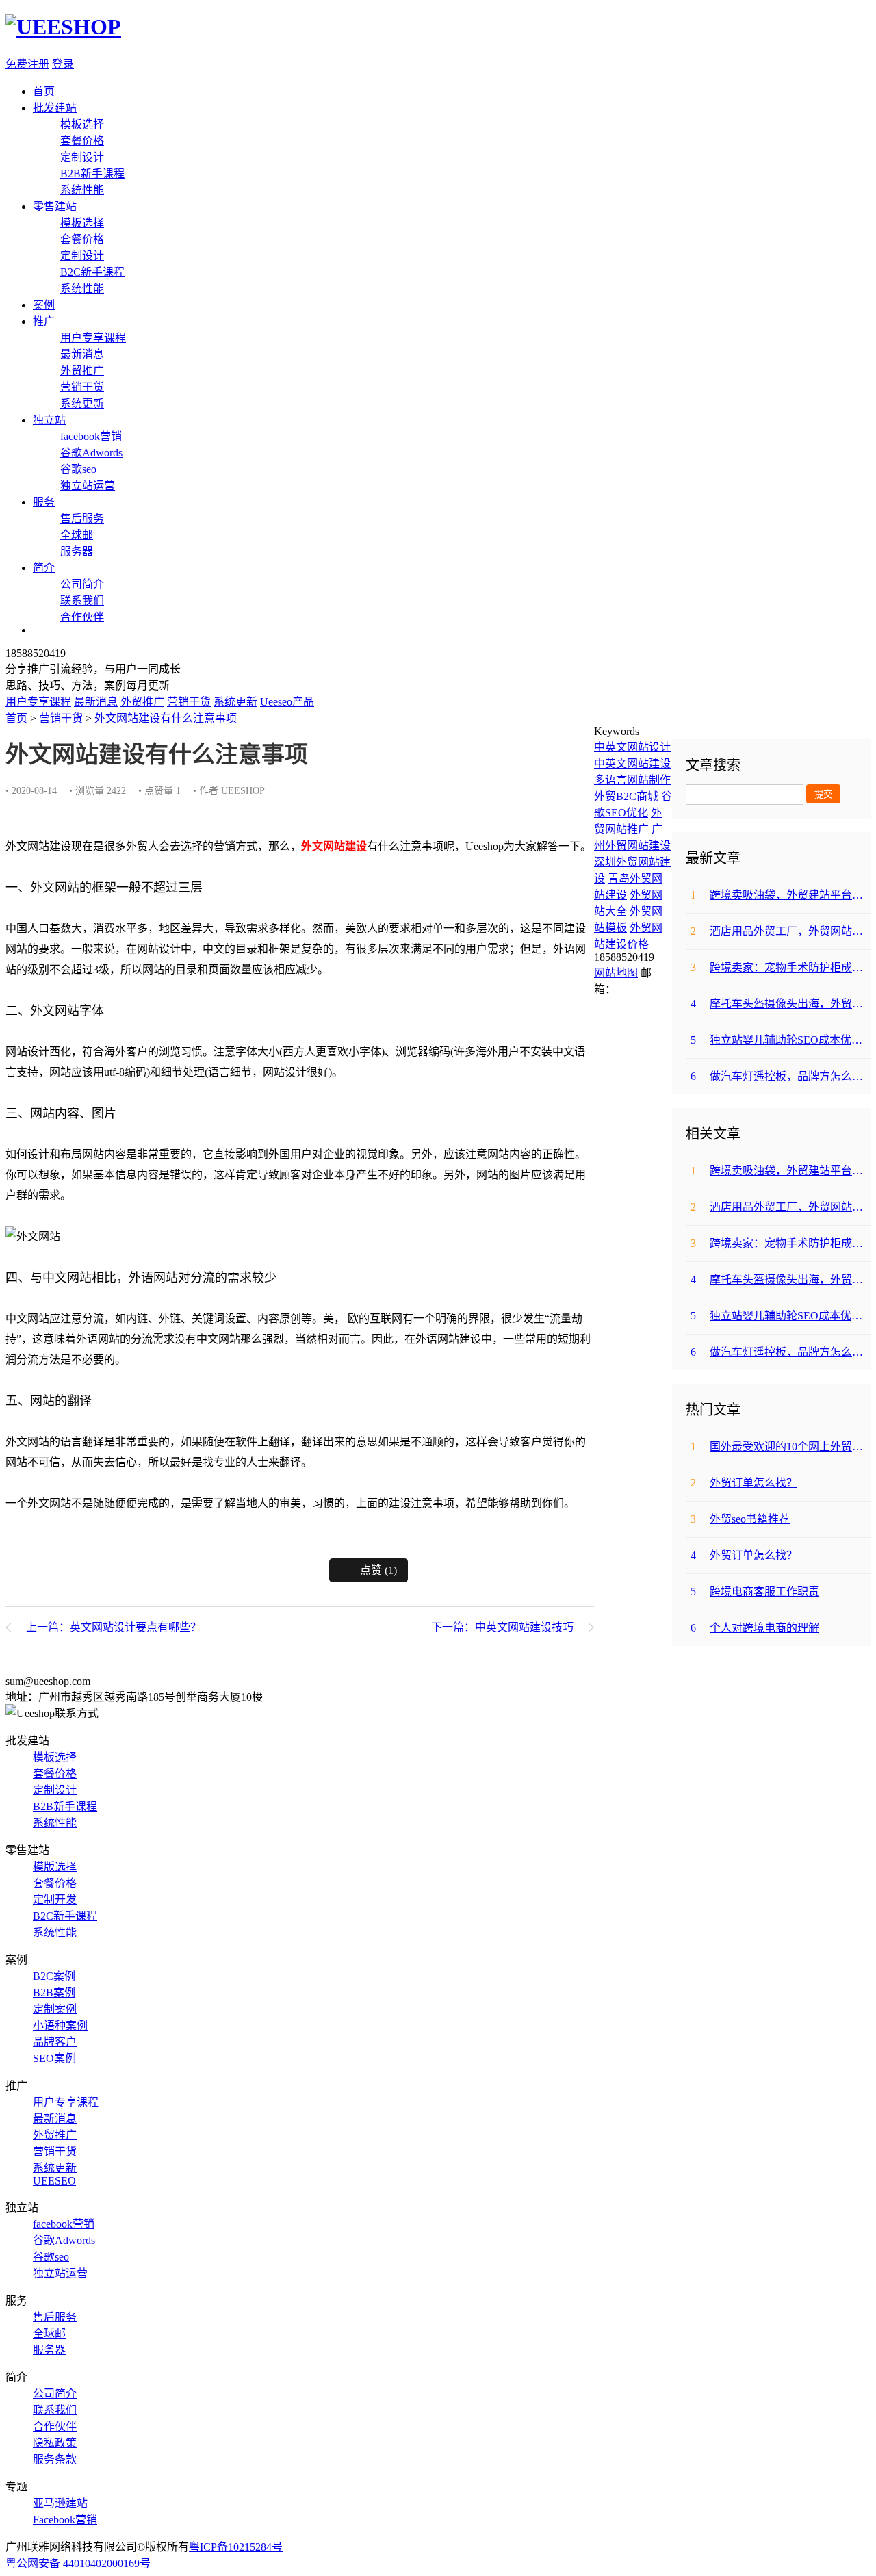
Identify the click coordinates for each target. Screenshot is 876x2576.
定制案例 (55, 2009)
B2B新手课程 (92, 173)
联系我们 (82, 601)
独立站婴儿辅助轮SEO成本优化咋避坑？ (781, 1040)
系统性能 (82, 190)
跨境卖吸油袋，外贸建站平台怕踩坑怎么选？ (781, 895)
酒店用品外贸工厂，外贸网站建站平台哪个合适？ (781, 931)
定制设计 (82, 157)
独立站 (49, 420)
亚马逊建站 (60, 2503)
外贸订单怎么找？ (744, 1483)
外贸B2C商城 (626, 796)
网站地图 (616, 973)
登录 (63, 64)
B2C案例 (54, 1976)
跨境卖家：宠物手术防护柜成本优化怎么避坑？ (781, 967)
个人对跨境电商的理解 (755, 1628)
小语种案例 (60, 2025)
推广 (44, 321)
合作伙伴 (82, 617)
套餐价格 (82, 141)
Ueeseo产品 (287, 702)
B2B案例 (54, 1993)
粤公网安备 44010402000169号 (78, 2563)
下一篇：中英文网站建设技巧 (502, 1627)
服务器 (77, 551)
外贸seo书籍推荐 (740, 1519)
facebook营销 (91, 436)
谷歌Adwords (91, 453)
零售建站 (55, 206)
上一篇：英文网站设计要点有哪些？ (114, 1627)
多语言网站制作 (632, 780)
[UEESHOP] (63, 27)
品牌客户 (55, 2042)
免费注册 (27, 64)
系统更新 (82, 403)
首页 (44, 91)
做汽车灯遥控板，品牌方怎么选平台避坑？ (781, 1076)
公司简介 (82, 584)
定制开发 (55, 1899)
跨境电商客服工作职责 (755, 1592)
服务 (44, 502)
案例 (44, 305)
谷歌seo (78, 469)
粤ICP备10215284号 (236, 2547)
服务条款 (55, 2459)
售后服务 (82, 518)
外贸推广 (82, 371)
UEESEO (54, 2181)
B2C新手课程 (92, 272)
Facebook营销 (65, 2520)
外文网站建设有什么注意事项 (166, 718)
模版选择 (55, 1867)
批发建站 (55, 108)
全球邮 (77, 535)
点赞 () (378, 1570)
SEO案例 (54, 2058)
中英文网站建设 (632, 763)
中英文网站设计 (632, 747)
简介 (44, 568)
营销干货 (82, 387)
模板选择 (82, 124)
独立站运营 (88, 486)
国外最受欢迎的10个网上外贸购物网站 (781, 1446)
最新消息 (82, 354)
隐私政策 (55, 2443)
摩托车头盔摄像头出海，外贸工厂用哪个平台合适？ (781, 1004)
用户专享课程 (93, 338)
